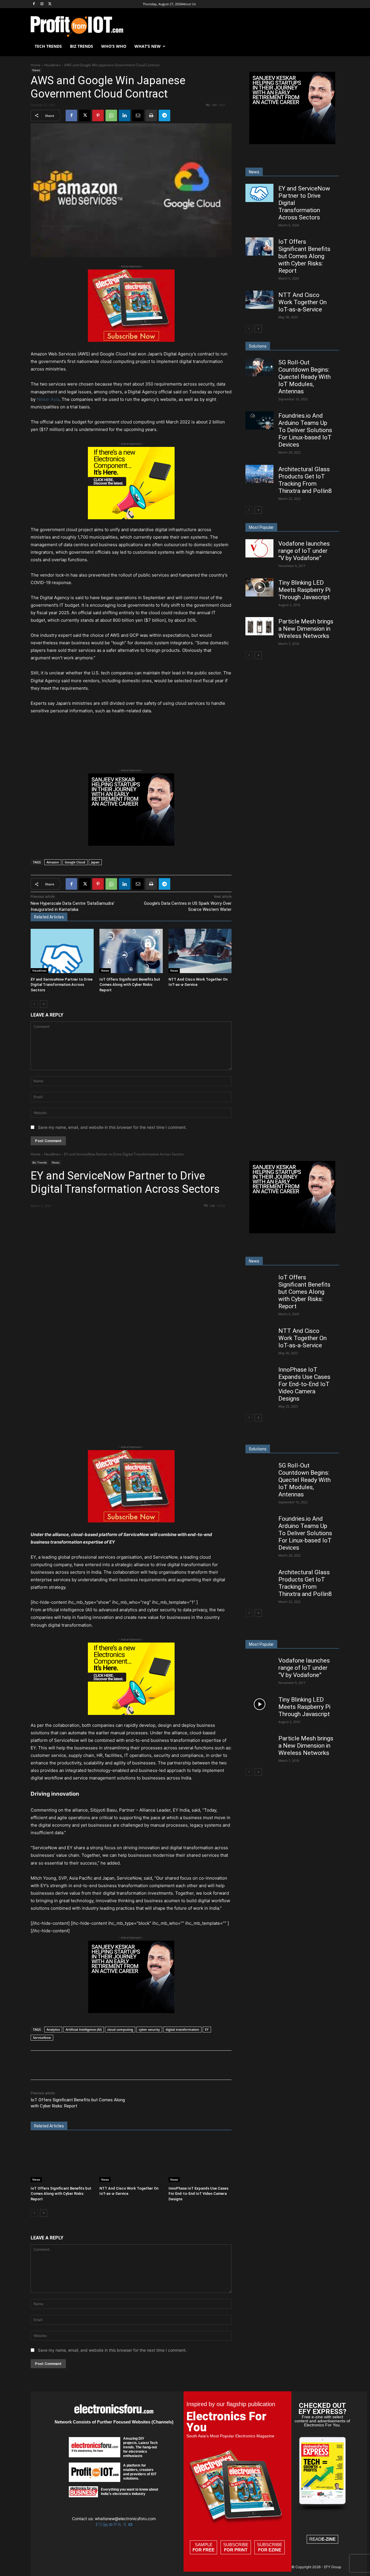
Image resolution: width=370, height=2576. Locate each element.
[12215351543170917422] (131, 844)
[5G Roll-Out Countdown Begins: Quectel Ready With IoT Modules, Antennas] (259, 367)
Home (36, 65)
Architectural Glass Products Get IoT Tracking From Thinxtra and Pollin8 (305, 480)
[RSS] (120, 2525)
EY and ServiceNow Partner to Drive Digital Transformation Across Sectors (62, 985)
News (36, 70)
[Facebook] (34, 4)
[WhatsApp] (111, 115)
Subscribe (236, 2547)
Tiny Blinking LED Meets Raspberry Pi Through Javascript (304, 590)
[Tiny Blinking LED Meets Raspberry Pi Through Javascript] (259, 587)
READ (322, 2539)
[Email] (138, 115)
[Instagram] (42, 4)
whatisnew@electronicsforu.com (125, 2519)
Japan (95, 862)
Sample (203, 2547)
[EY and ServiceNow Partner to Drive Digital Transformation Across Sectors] (62, 951)
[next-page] (44, 1004)
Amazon (53, 862)
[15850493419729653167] (131, 340)
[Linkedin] (125, 115)
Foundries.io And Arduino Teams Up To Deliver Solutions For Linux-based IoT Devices (305, 430)
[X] (50, 4)
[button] (332, 46)
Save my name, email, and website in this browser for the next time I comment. (112, 1127)
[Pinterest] (98, 115)
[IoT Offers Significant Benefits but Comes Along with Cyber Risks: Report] (131, 951)
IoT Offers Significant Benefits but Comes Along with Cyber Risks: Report (130, 985)
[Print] (151, 115)
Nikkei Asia (48, 399)
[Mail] (111, 2525)
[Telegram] (164, 115)
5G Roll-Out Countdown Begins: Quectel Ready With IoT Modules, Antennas (305, 377)
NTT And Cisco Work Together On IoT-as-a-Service (303, 302)
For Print (236, 2550)
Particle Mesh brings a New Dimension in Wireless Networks (306, 629)
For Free (203, 2550)
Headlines (52, 65)
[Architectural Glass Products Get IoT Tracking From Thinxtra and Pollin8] (259, 474)
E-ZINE (329, 2539)
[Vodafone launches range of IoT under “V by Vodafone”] (259, 548)
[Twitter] (125, 2525)
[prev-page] (34, 1004)
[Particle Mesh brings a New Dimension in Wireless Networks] (259, 626)
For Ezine (270, 2550)
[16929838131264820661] (131, 518)
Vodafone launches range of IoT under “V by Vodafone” (304, 551)
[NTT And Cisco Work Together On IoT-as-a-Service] (200, 951)
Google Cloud (75, 862)
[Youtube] (130, 2525)
